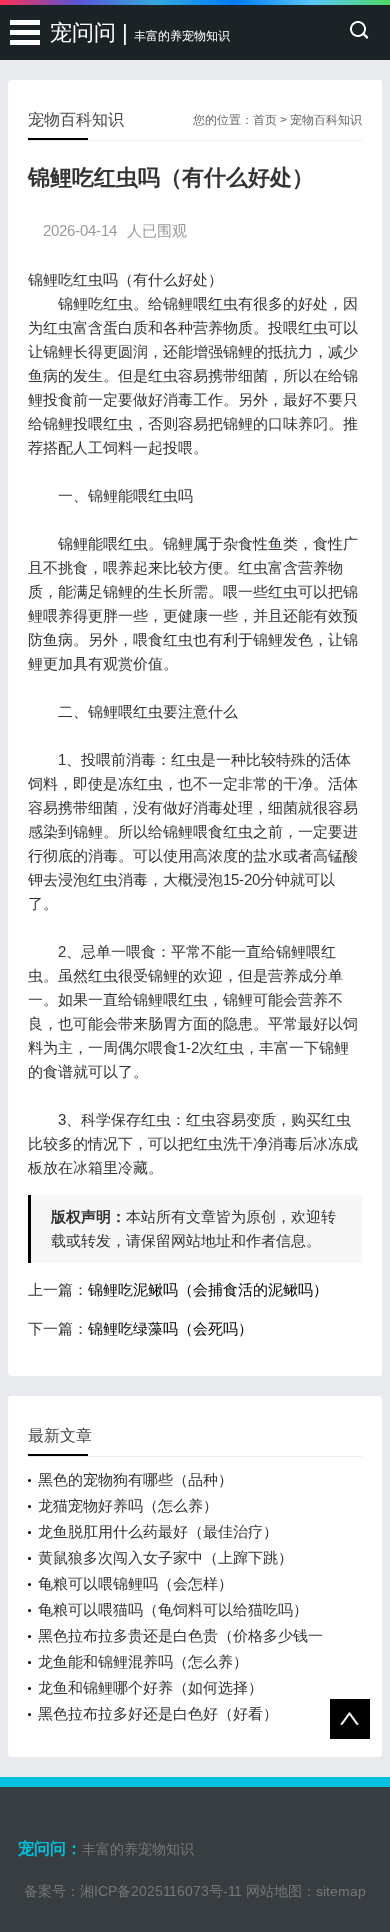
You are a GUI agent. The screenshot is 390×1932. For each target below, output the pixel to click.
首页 (265, 120)
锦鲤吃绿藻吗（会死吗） (170, 1328)
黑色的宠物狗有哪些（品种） (135, 1479)
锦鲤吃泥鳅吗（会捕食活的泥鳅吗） (208, 1289)
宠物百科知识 (326, 120)
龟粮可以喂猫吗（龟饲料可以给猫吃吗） (173, 1609)
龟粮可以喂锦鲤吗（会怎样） (135, 1583)
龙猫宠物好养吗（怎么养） (128, 1505)
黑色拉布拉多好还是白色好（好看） (158, 1713)
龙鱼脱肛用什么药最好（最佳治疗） (158, 1531)
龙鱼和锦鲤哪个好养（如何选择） (150, 1687)
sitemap (341, 1891)
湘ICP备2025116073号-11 (161, 1891)
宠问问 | (140, 32)
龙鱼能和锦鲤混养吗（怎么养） (143, 1661)
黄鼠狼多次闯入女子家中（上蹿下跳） (165, 1557)
